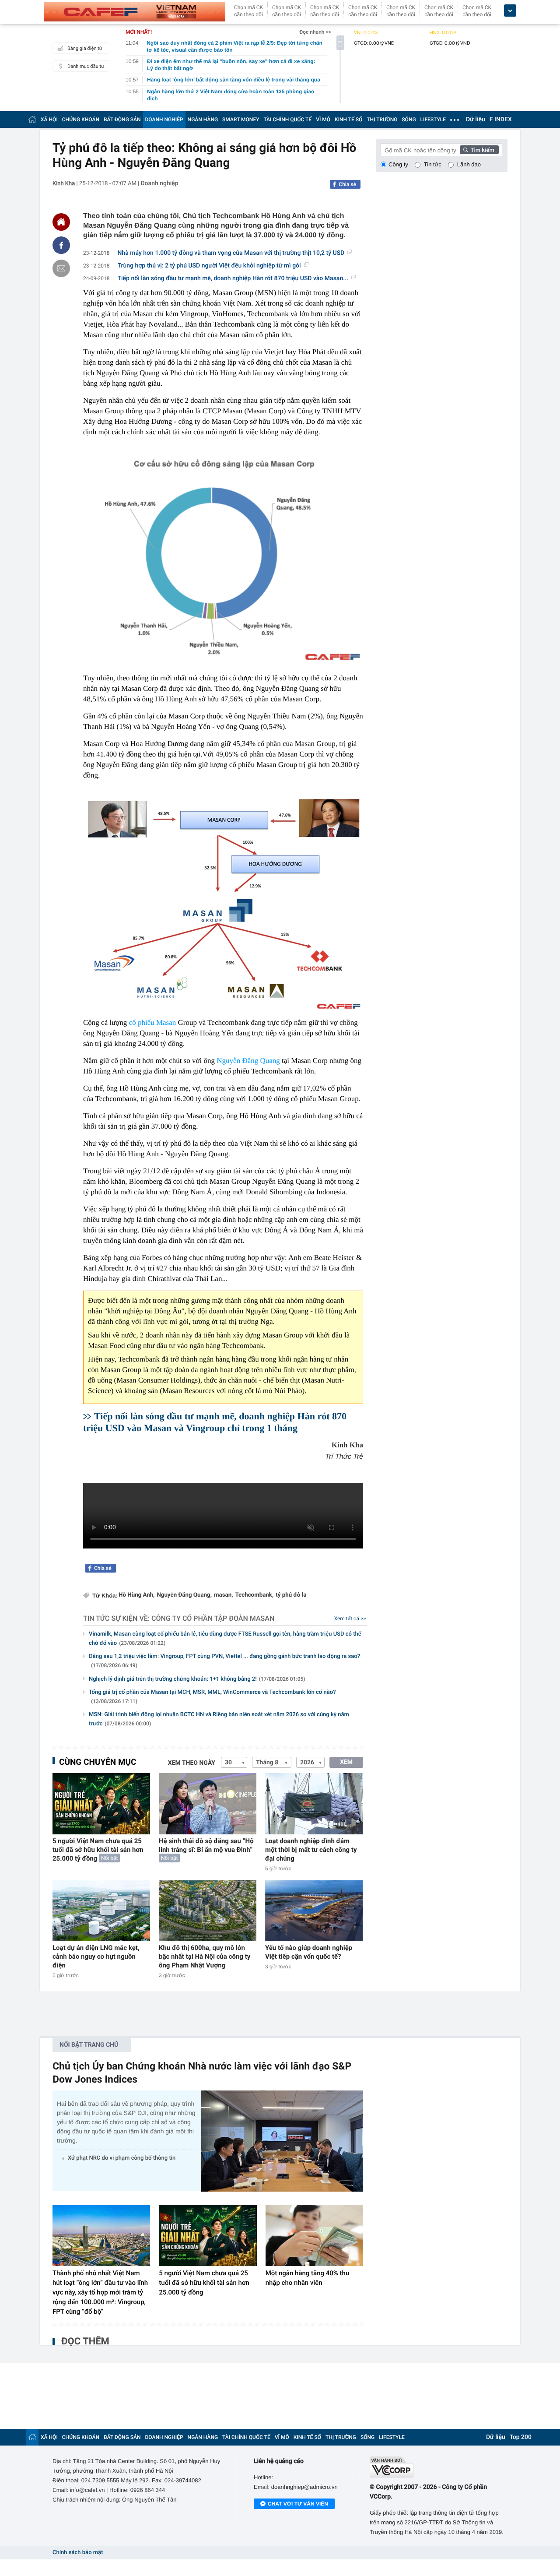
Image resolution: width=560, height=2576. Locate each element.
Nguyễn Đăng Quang (248, 1061)
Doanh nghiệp (159, 183)
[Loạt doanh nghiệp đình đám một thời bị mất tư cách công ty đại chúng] (314, 1804)
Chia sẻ (347, 184)
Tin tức (433, 164)
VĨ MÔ (323, 120)
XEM (346, 1762)
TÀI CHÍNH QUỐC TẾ (287, 120)
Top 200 (521, 2437)
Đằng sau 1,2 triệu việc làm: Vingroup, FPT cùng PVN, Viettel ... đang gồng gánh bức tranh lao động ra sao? (224, 1661)
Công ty (398, 164)
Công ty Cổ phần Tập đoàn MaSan (213, 1618)
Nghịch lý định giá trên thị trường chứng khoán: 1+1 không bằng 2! (197, 1679)
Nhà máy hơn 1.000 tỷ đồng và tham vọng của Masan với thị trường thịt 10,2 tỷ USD (231, 253)
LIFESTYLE (433, 120)
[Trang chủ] (32, 119)
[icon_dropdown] (510, 11)
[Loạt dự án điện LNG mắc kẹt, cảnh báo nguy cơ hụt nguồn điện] (101, 1911)
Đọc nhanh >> (315, 32)
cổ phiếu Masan (153, 1022)
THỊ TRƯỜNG (382, 120)
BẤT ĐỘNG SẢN (122, 120)
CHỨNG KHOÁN (81, 120)
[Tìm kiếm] (479, 150)
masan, (223, 1595)
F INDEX (501, 120)
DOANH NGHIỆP (164, 120)
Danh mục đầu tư (86, 66)
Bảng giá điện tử (85, 48)
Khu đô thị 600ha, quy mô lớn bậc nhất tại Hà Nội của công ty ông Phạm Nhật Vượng (205, 1957)
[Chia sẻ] (61, 245)
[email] (61, 268)
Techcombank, (254, 1595)
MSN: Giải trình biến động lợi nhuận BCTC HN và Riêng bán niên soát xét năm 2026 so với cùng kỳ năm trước (219, 1719)
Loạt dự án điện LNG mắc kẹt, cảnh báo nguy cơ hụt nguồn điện (96, 1957)
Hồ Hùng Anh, (136, 1595)
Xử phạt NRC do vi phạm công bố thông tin (122, 2158)
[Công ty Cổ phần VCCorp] (439, 2467)
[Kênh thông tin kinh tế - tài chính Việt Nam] (135, 12)
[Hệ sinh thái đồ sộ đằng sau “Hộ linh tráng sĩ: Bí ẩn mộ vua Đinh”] (208, 1804)
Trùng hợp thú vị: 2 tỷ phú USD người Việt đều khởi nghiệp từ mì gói (209, 266)
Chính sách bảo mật (78, 2553)
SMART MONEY (241, 120)
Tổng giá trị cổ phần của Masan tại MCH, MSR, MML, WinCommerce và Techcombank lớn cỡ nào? (212, 1697)
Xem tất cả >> (350, 1619)
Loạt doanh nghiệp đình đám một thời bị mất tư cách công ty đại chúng (311, 1850)
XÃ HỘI (49, 120)
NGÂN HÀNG (203, 120)
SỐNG (409, 120)
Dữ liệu (476, 120)
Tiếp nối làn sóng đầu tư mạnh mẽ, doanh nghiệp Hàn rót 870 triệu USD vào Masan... (233, 278)
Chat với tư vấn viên (298, 2504)
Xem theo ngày (192, 1763)
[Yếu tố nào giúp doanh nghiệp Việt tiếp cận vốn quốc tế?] (314, 1911)
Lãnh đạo (469, 164)
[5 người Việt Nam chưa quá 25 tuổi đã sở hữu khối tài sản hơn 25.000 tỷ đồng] (101, 1804)
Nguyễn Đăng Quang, (184, 1595)
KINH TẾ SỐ (348, 120)
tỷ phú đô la (291, 1595)
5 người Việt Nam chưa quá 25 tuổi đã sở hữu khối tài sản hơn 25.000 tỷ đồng (98, 1850)
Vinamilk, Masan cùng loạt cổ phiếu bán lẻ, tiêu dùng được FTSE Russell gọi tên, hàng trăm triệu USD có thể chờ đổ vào (225, 1639)
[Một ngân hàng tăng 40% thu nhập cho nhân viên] (314, 2235)
